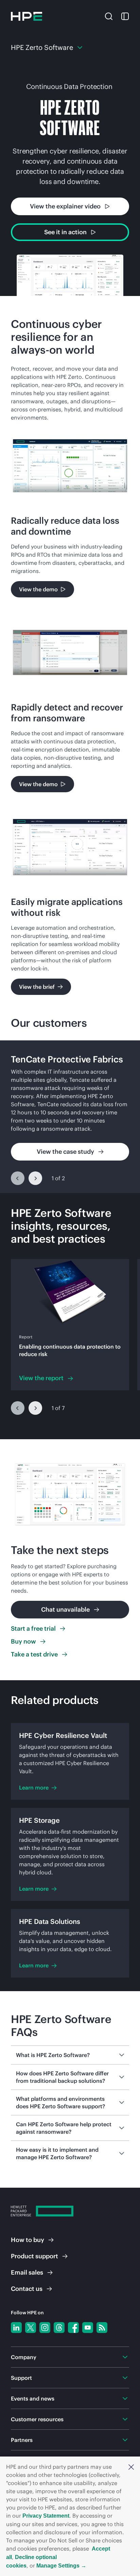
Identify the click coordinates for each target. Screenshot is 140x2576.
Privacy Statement (46, 2516)
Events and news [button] (33, 2398)
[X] (31, 2328)
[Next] (35, 1178)
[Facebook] (73, 2328)
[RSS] (102, 2328)
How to (28, 2240)
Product (34, 2256)
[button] (131, 2467)
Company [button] (24, 2357)
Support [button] (21, 2378)
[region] (70, 1117)
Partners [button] (22, 2440)
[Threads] (59, 2328)
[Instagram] (45, 2328)
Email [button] (27, 2272)
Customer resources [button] (37, 2419)
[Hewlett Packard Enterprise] (27, 16)
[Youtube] (88, 2328)
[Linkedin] (16, 2328)
